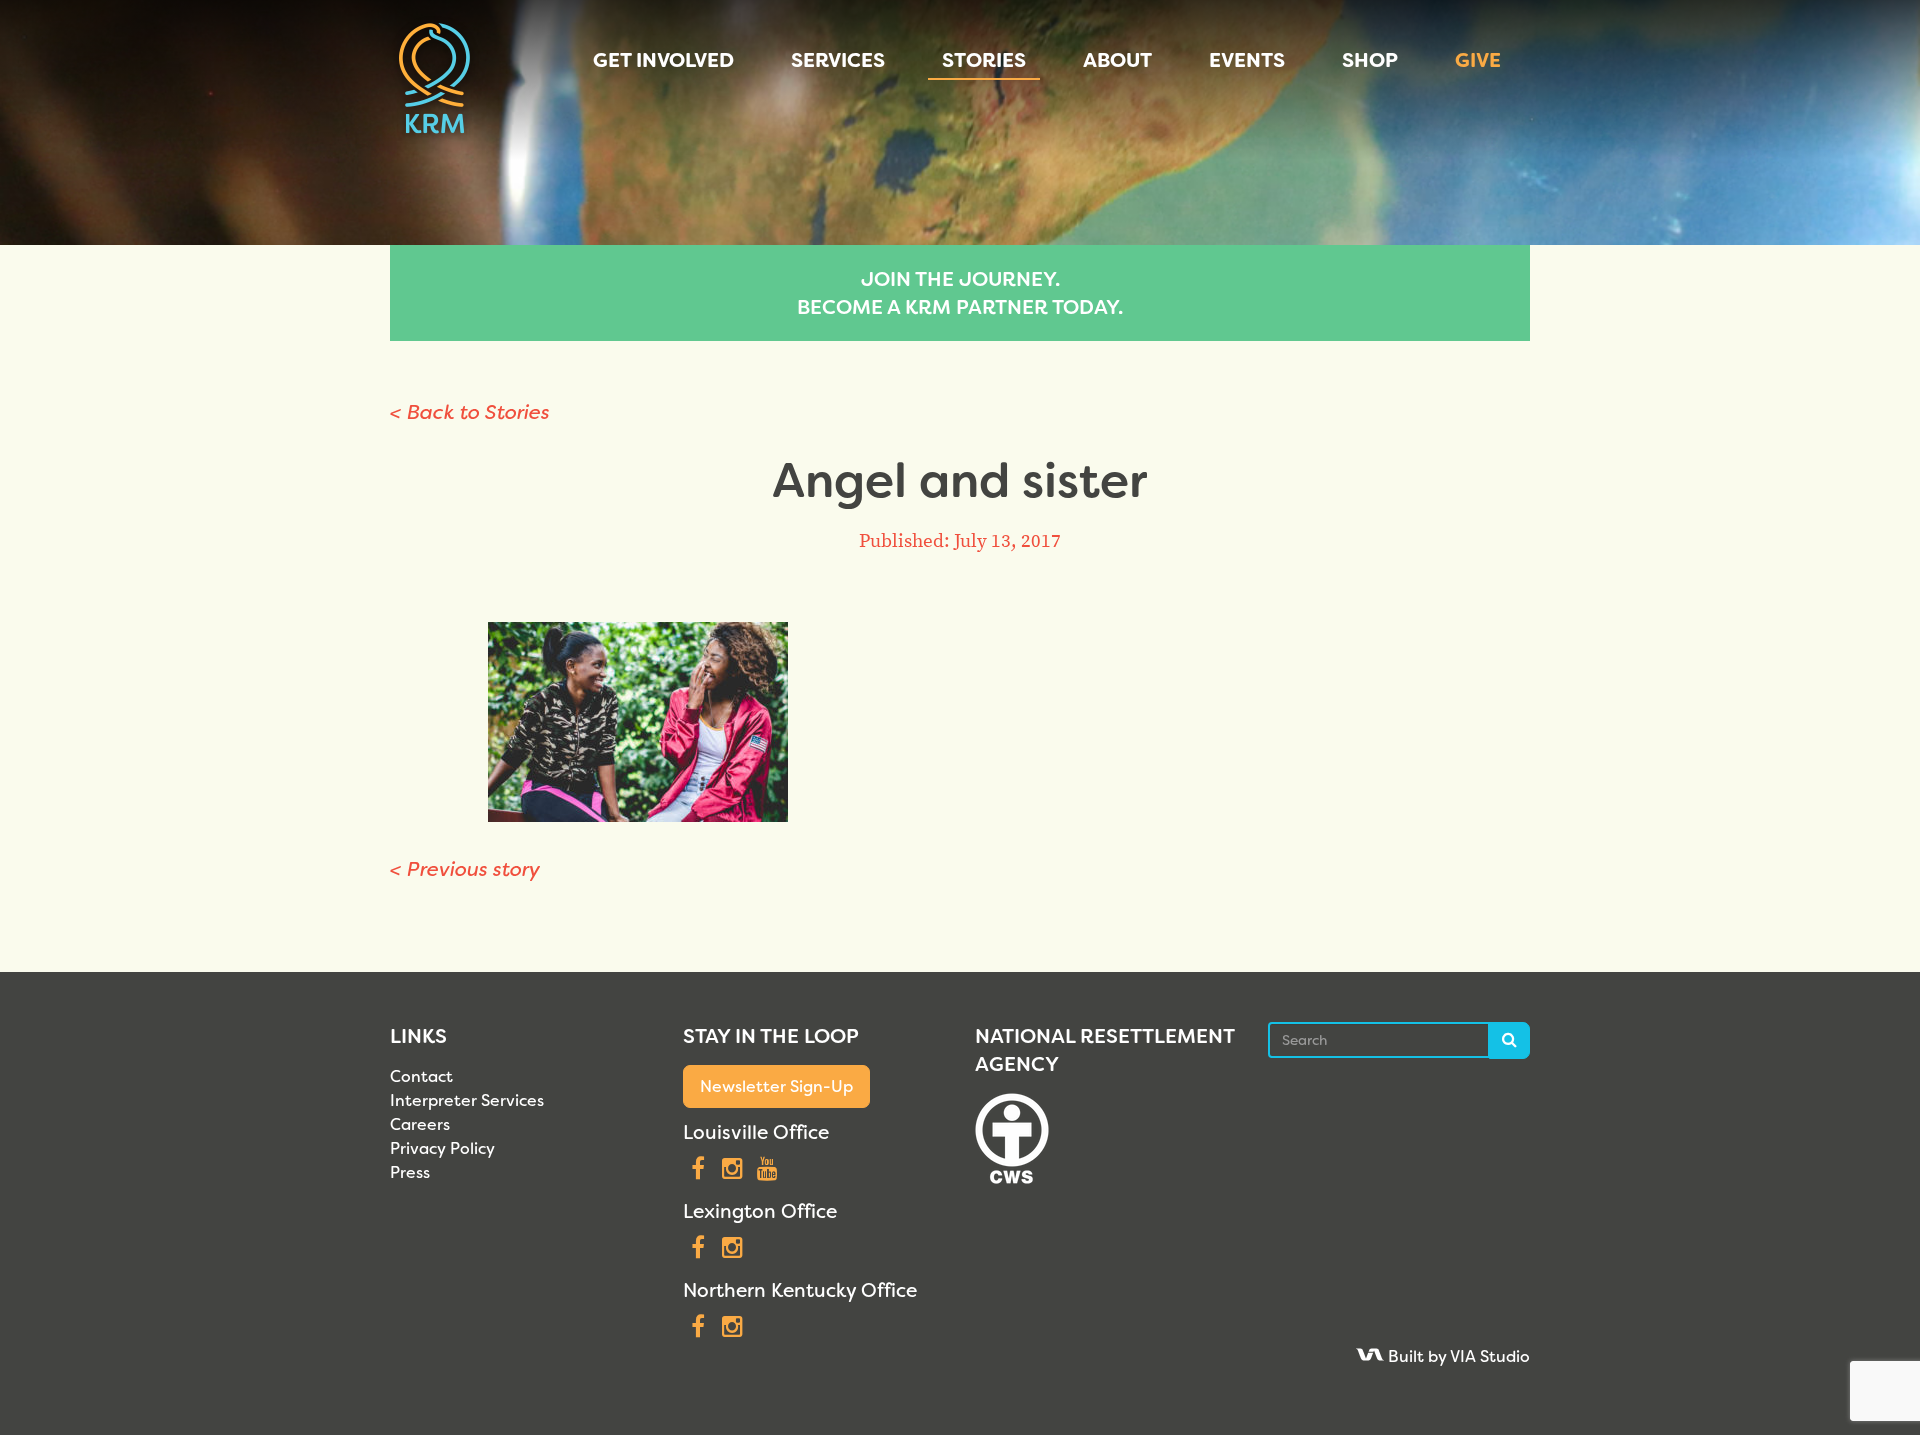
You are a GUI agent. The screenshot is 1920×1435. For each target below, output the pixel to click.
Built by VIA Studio (1457, 1356)
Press (410, 1172)
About (1117, 60)
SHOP (1370, 60)
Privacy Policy (442, 1148)
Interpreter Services (467, 1100)
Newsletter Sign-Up (776, 1086)
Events (1247, 60)
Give (1478, 60)
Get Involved (663, 60)
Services (838, 60)
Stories (984, 60)
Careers (420, 1124)
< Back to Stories (470, 412)
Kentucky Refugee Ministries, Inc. (434, 80)
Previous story (465, 869)
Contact (421, 1076)
